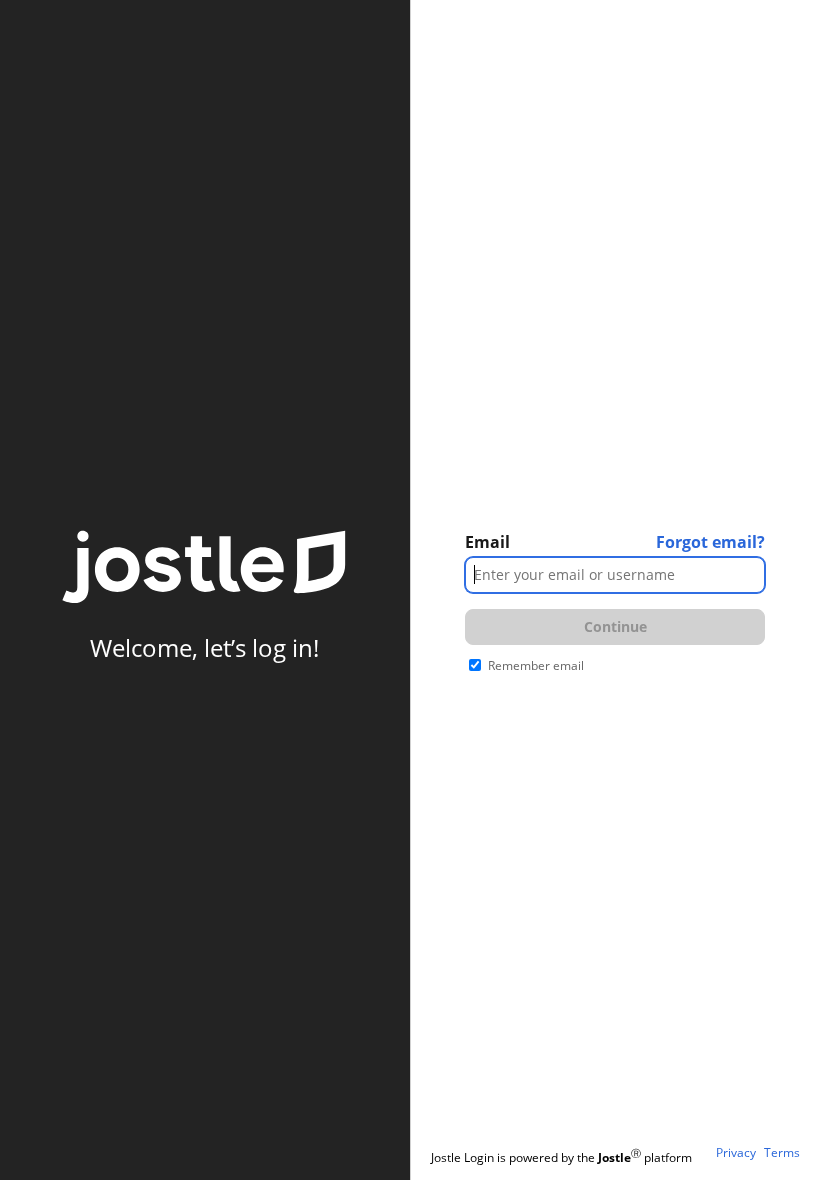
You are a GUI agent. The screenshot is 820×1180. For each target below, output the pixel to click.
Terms (782, 1154)
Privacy (736, 1154)
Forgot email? (710, 542)
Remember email (536, 665)
